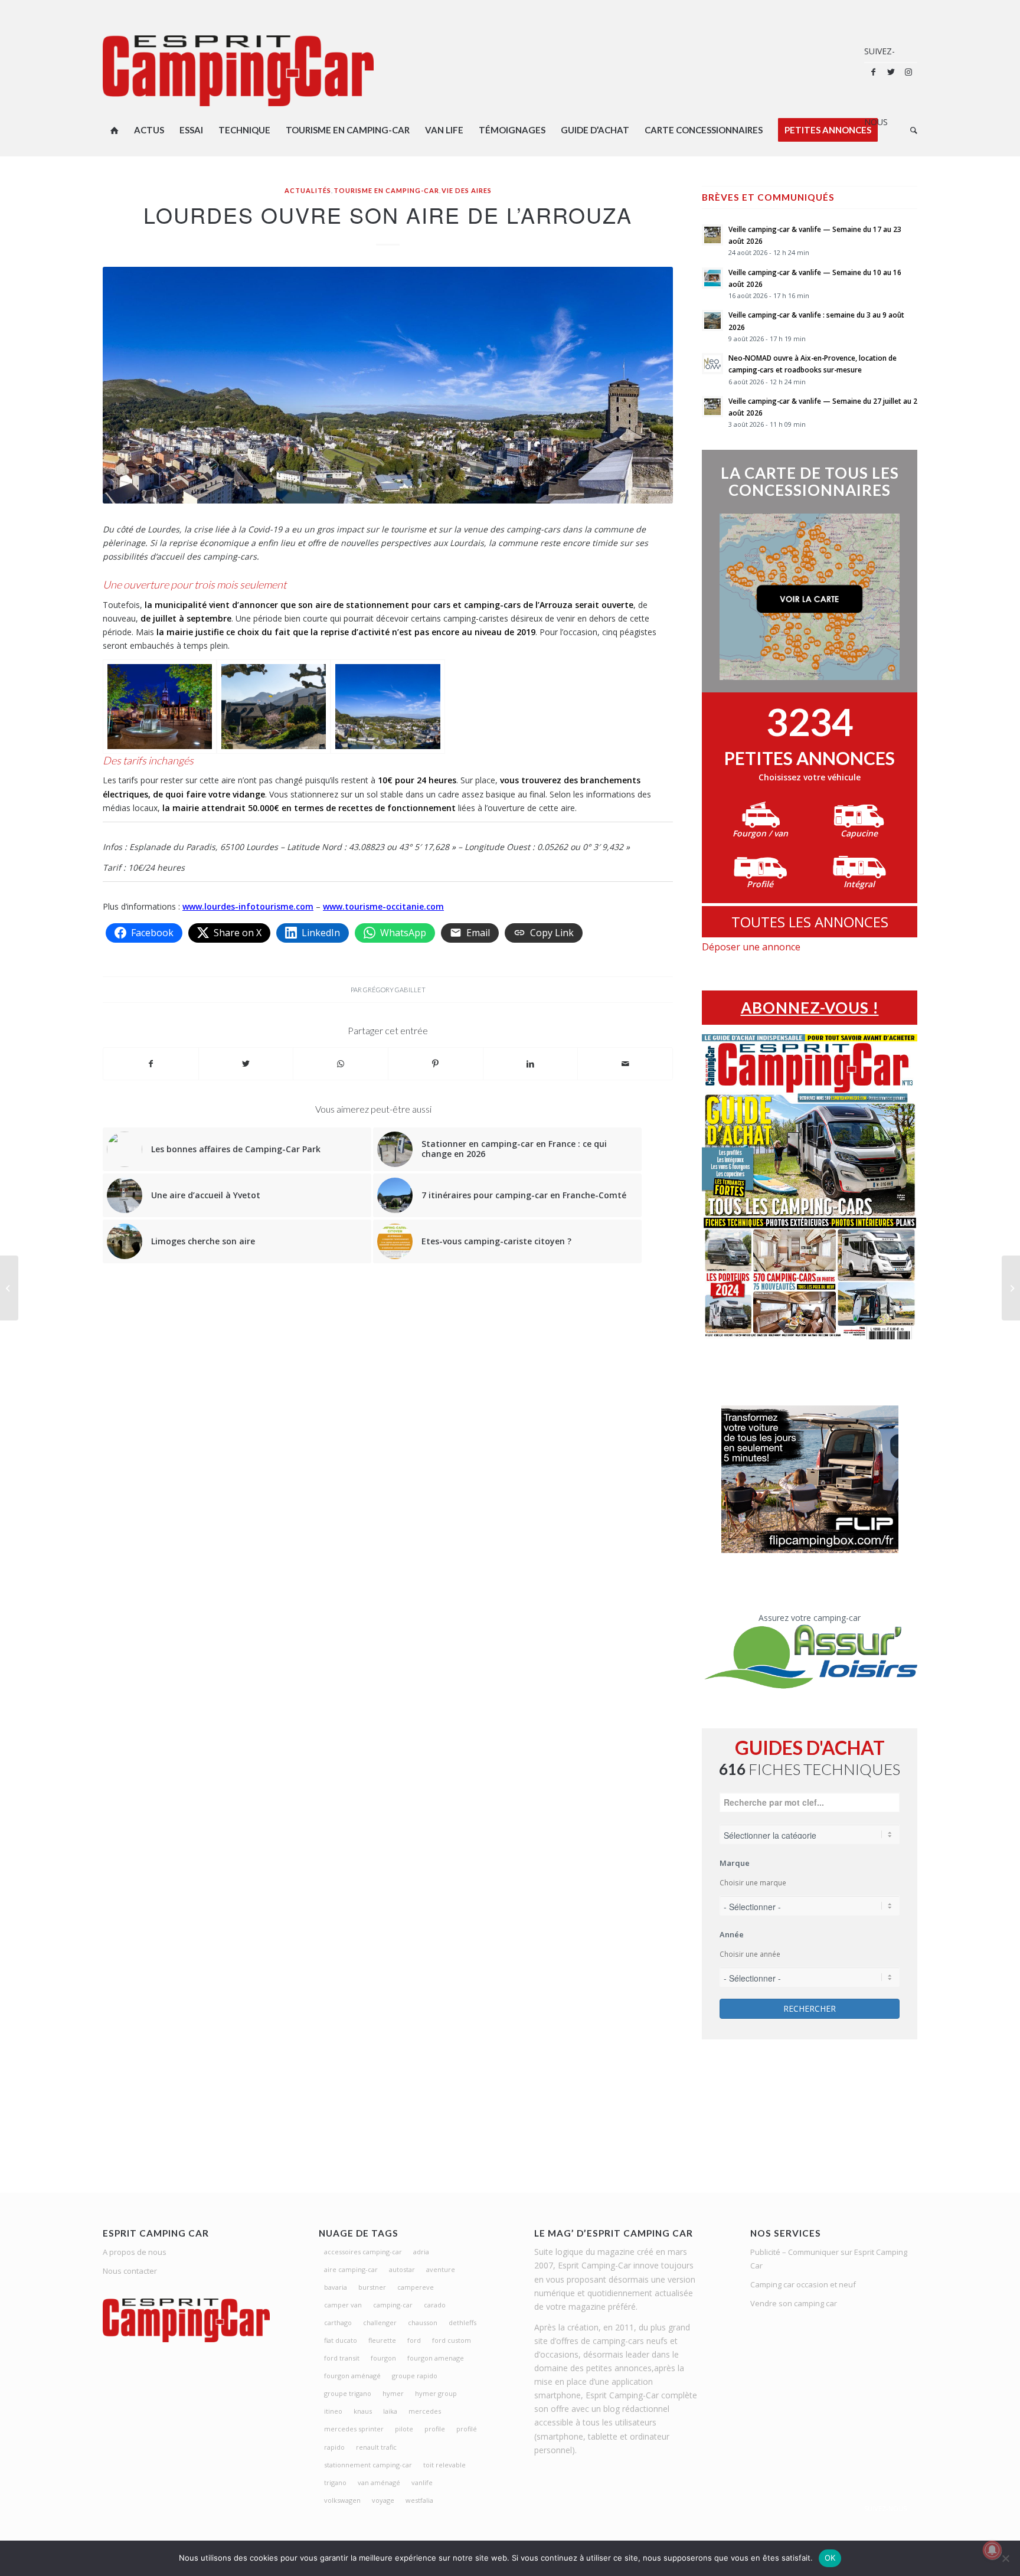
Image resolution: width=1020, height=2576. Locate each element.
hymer (393, 2393)
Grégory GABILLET (394, 990)
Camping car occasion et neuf (803, 2284)
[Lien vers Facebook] (873, 72)
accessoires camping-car (363, 2252)
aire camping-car (351, 2269)
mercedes (425, 2411)
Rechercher (810, 2008)
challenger (380, 2322)
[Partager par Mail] (625, 1064)
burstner (372, 2287)
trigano (335, 2482)
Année (732, 1934)
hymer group (436, 2393)
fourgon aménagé (352, 2376)
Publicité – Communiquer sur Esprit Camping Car (829, 2259)
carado (435, 2305)
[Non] (1005, 2558)
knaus (363, 2411)
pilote (404, 2429)
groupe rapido (415, 2376)
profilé (467, 2429)
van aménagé (379, 2482)
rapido (334, 2447)
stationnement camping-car (368, 2465)
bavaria (336, 2287)
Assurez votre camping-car (810, 1618)
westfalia (419, 2500)
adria (421, 2252)
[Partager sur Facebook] (151, 1064)
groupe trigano (348, 2393)
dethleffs (462, 2322)
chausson (423, 2322)
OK (830, 2558)
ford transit (342, 2358)
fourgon (383, 2358)
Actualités (308, 190)
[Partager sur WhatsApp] (341, 1064)
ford (414, 2340)
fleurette (382, 2340)
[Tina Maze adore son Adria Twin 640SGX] (1011, 1288)
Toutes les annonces (810, 922)
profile (435, 2429)
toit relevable (444, 2465)
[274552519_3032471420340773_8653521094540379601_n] (274, 706)
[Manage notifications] (992, 2550)
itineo (333, 2411)
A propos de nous (135, 2252)
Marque (735, 1863)
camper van (343, 2305)
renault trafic (376, 2447)
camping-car (393, 2305)
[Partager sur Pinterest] (436, 1064)
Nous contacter (130, 2271)
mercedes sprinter (354, 2429)
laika (390, 2411)
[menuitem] (115, 130)
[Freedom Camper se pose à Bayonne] (9, 1288)
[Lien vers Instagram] (908, 72)
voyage (383, 2500)
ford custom (452, 2340)
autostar (402, 2269)
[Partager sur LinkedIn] (531, 1064)
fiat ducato (341, 2340)
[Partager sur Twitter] (246, 1064)
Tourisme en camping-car (386, 190)
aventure (441, 2269)
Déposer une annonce (751, 947)
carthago (338, 2322)
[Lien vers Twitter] (891, 72)
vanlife (422, 2482)
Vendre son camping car (794, 2303)
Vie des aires (467, 190)
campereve (416, 2287)
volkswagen (342, 2500)
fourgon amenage (436, 2358)
